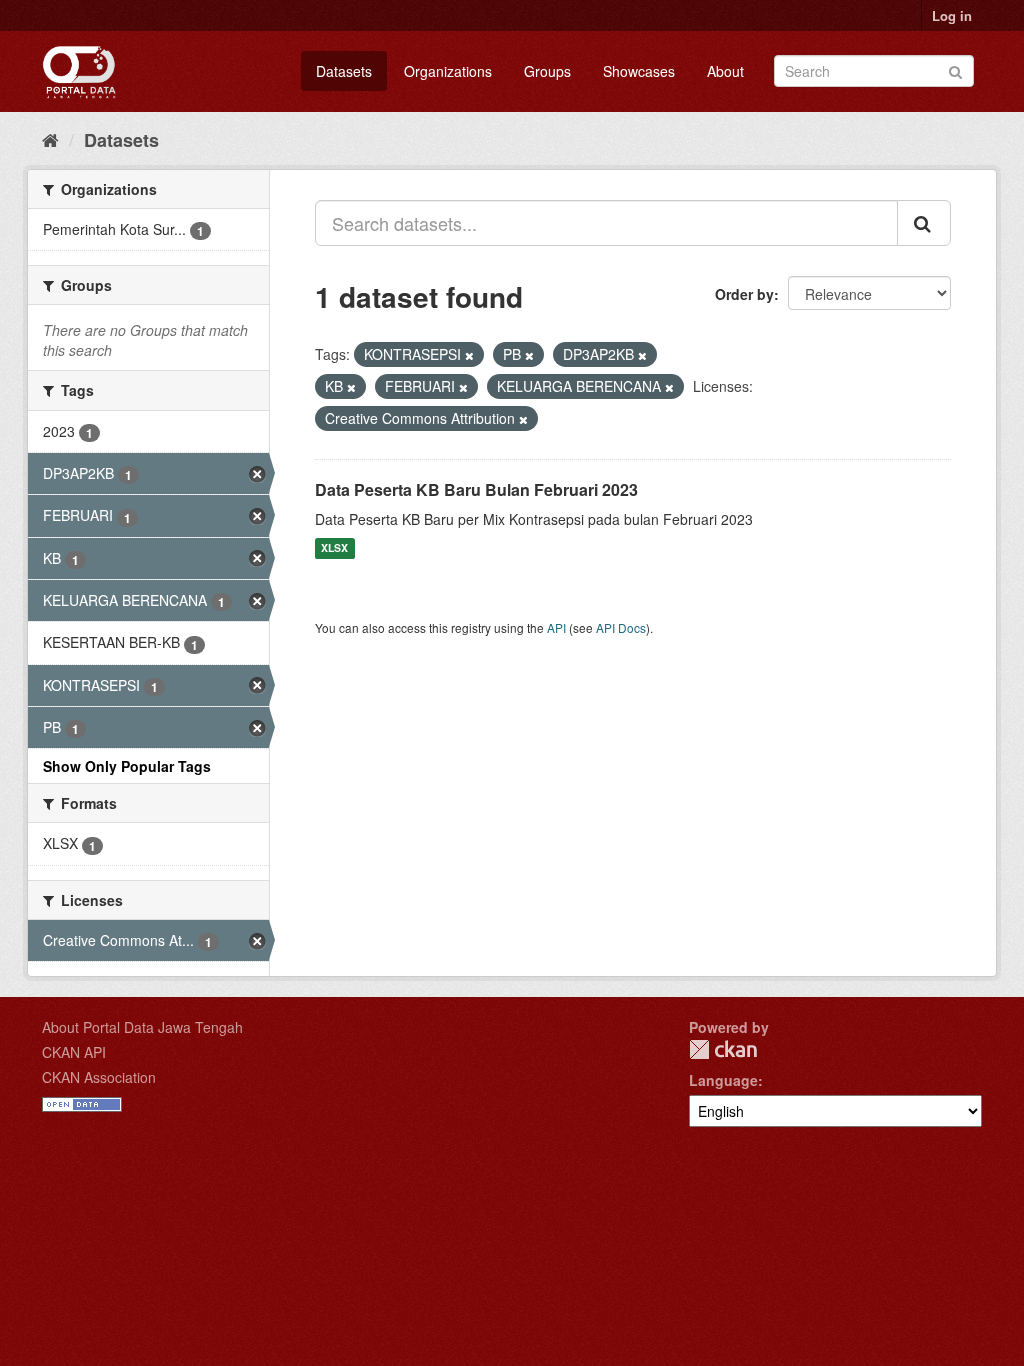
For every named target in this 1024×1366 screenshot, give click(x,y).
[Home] (50, 139)
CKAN (723, 1049)
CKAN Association (99, 1077)
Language (723, 1080)
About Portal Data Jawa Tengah (142, 1027)
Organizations (448, 71)
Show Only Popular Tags (127, 766)
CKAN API (74, 1052)
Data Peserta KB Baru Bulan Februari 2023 (476, 489)
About (725, 71)
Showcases (639, 71)
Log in (952, 15)
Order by (744, 294)
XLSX (334, 548)
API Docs (621, 627)
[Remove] (469, 355)
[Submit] (955, 69)
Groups (547, 71)
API (556, 627)
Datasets (344, 71)
